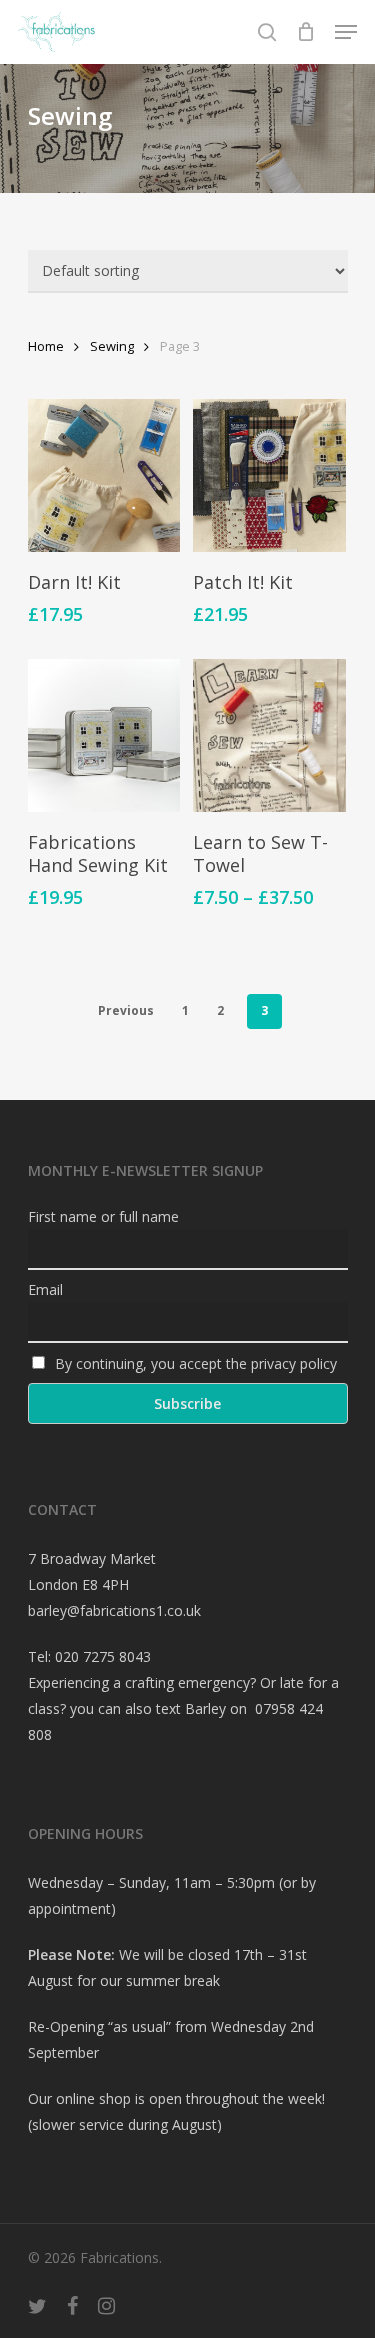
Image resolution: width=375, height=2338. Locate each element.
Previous (126, 1010)
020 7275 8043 (103, 1656)
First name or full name (103, 1216)
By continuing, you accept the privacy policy (194, 1363)
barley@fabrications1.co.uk (114, 1610)
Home (46, 346)
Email (45, 1289)
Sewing (112, 346)
